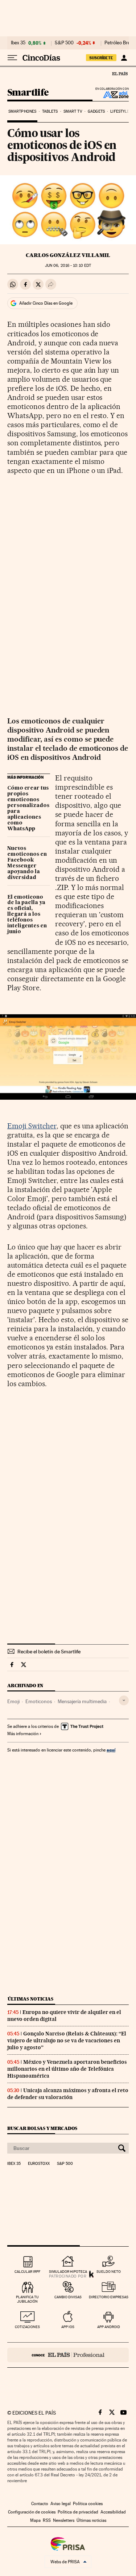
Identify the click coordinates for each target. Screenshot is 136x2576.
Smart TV (73, 111)
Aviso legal (61, 2504)
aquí (111, 1750)
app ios (68, 2327)
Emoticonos (39, 1701)
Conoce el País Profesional (68, 2355)
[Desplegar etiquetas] (124, 1700)
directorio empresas (109, 2297)
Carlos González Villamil (68, 255)
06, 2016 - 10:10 (68, 266)
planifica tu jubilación (27, 2299)
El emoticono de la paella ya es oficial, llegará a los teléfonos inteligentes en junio (27, 915)
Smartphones (22, 111)
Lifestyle (120, 111)
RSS (47, 2520)
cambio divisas (68, 2297)
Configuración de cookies (32, 2512)
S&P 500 (64, 43)
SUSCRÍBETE (101, 58)
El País (120, 73)
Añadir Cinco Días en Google (46, 303)
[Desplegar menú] (12, 58)
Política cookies (88, 2504)
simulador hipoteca (68, 2272)
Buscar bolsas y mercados (42, 2128)
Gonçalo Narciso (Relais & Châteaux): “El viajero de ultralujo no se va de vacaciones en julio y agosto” (67, 2041)
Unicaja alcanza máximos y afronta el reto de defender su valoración (68, 2094)
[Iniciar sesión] (124, 58)
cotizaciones (27, 2327)
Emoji (13, 1701)
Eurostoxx (39, 2164)
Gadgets (96, 111)
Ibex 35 (18, 43)
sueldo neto (109, 2272)
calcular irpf (27, 2272)
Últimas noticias (30, 1999)
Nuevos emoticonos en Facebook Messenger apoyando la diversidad (27, 863)
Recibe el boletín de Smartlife (49, 1652)
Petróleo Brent (119, 43)
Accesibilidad (113, 2512)
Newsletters (64, 2520)
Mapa (35, 2520)
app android (109, 2327)
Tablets (50, 111)
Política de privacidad (78, 2512)
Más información (23, 1734)
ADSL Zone (111, 95)
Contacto (40, 2504)
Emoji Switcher (32, 1126)
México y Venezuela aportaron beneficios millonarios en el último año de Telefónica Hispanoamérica (67, 2069)
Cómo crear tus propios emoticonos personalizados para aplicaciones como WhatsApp (28, 808)
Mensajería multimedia (82, 1701)
